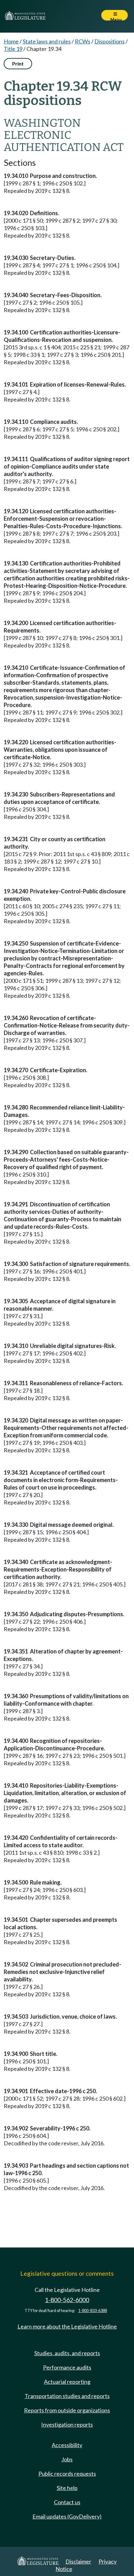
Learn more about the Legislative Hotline (67, 2326)
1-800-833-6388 (93, 2311)
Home (11, 41)
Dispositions (110, 41)
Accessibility (67, 2445)
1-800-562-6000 (67, 2300)
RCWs (83, 41)
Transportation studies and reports (67, 2396)
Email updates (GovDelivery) (67, 2516)
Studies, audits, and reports (67, 2353)
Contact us (67, 2502)
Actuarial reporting (67, 2382)
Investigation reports (67, 2424)
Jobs (67, 2459)
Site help (67, 2488)
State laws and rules (47, 41)
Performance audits (67, 2367)
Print (18, 63)
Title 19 (13, 49)
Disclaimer (78, 2561)
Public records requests (67, 2474)
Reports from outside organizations (67, 2410)
